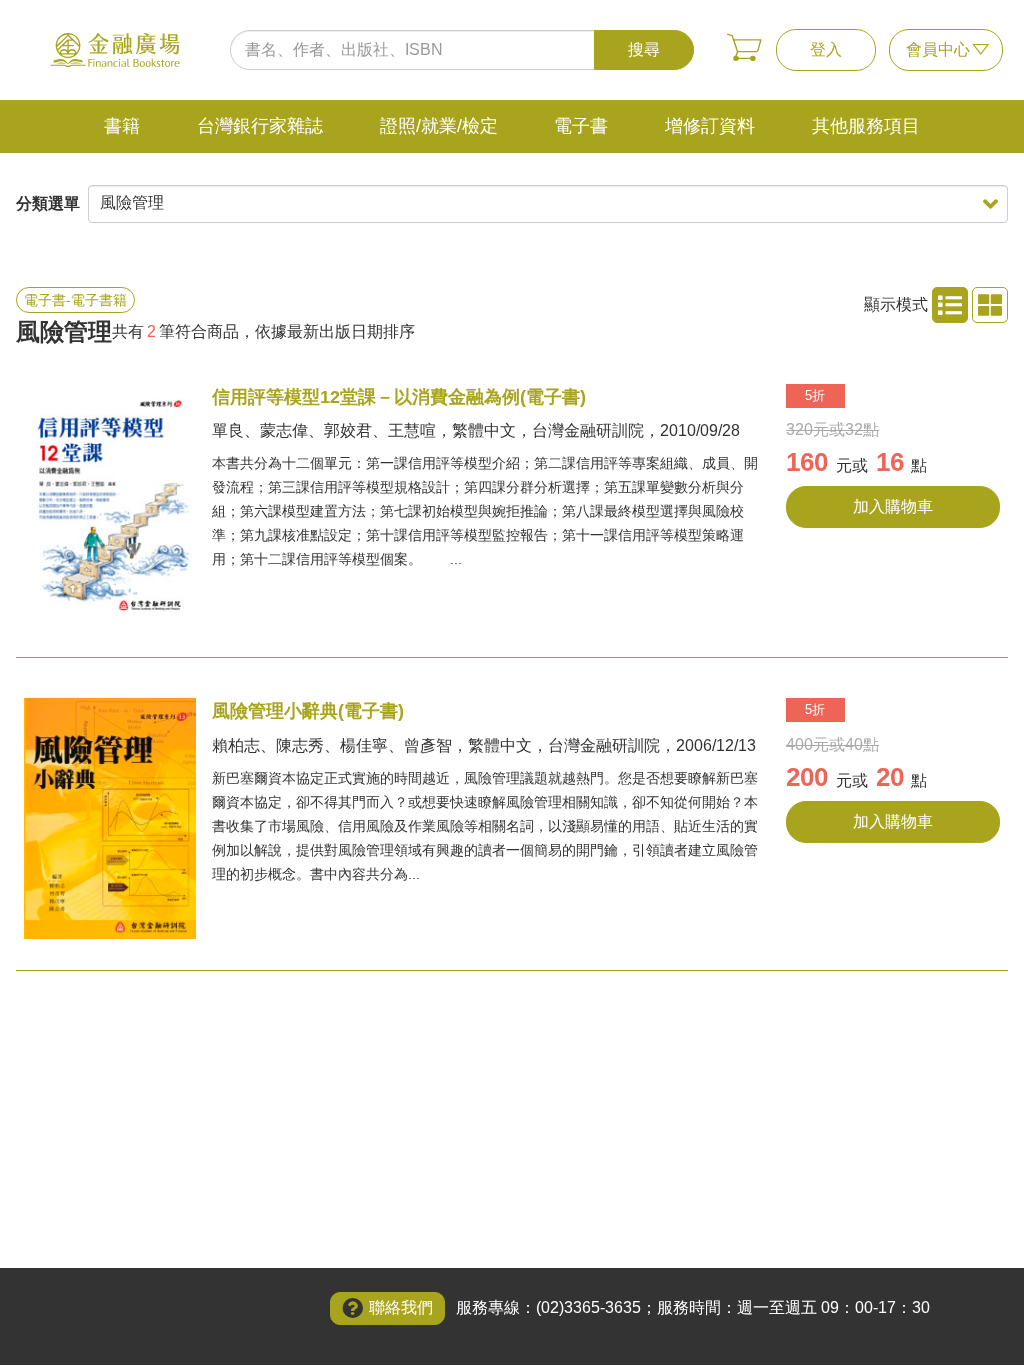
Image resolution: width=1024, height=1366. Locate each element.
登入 (826, 49)
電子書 (581, 126)
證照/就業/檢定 (439, 126)
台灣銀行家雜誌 (260, 126)
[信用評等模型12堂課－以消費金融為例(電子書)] (110, 509)
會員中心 (938, 49)
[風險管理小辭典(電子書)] (110, 822)
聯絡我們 (401, 1307)
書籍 (122, 126)
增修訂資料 (710, 126)
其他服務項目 (866, 126)
